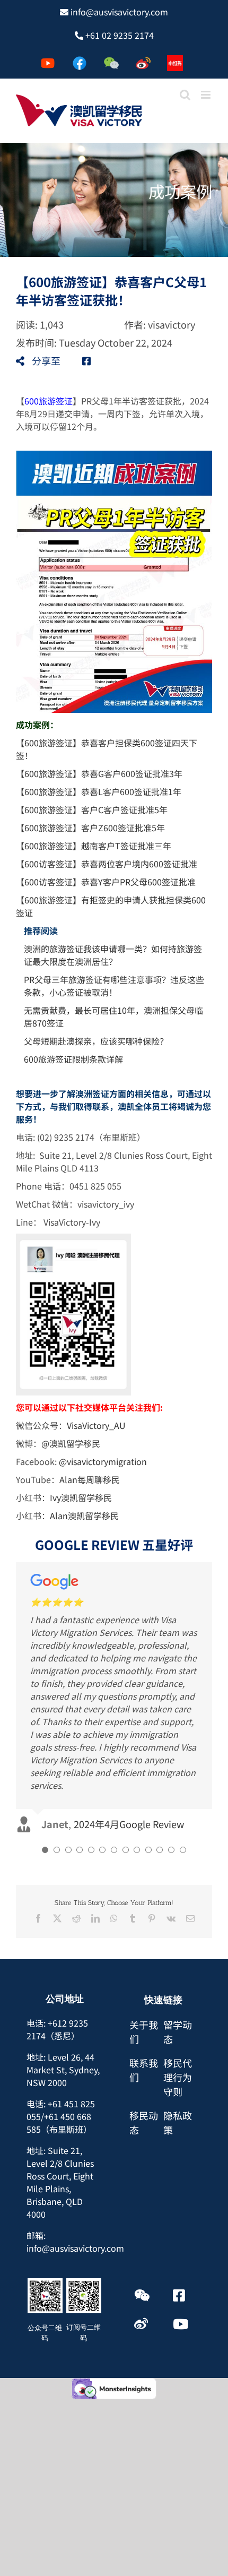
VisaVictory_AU (96, 1425)
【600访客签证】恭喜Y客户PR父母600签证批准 (106, 882)
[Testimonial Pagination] (45, 1722)
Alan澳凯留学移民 (84, 1515)
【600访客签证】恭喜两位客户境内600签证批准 (107, 864)
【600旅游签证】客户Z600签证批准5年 (90, 828)
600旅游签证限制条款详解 (73, 1059)
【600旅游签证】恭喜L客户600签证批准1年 (99, 791)
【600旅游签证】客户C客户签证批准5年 (92, 809)
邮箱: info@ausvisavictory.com (75, 2114)
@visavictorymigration (103, 1461)
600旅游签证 (49, 401)
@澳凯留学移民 (71, 1443)
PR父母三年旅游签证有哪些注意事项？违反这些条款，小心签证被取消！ (114, 986)
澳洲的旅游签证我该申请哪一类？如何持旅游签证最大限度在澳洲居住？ (113, 955)
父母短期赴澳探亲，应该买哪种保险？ (96, 1041)
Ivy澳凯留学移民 (81, 1497)
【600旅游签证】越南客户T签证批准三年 (94, 846)
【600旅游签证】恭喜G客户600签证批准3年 (99, 773)
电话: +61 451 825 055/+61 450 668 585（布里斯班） (61, 1989)
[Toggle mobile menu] (207, 95)
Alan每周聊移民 (90, 1479)
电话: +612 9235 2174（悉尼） (57, 1902)
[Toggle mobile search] (185, 95)
